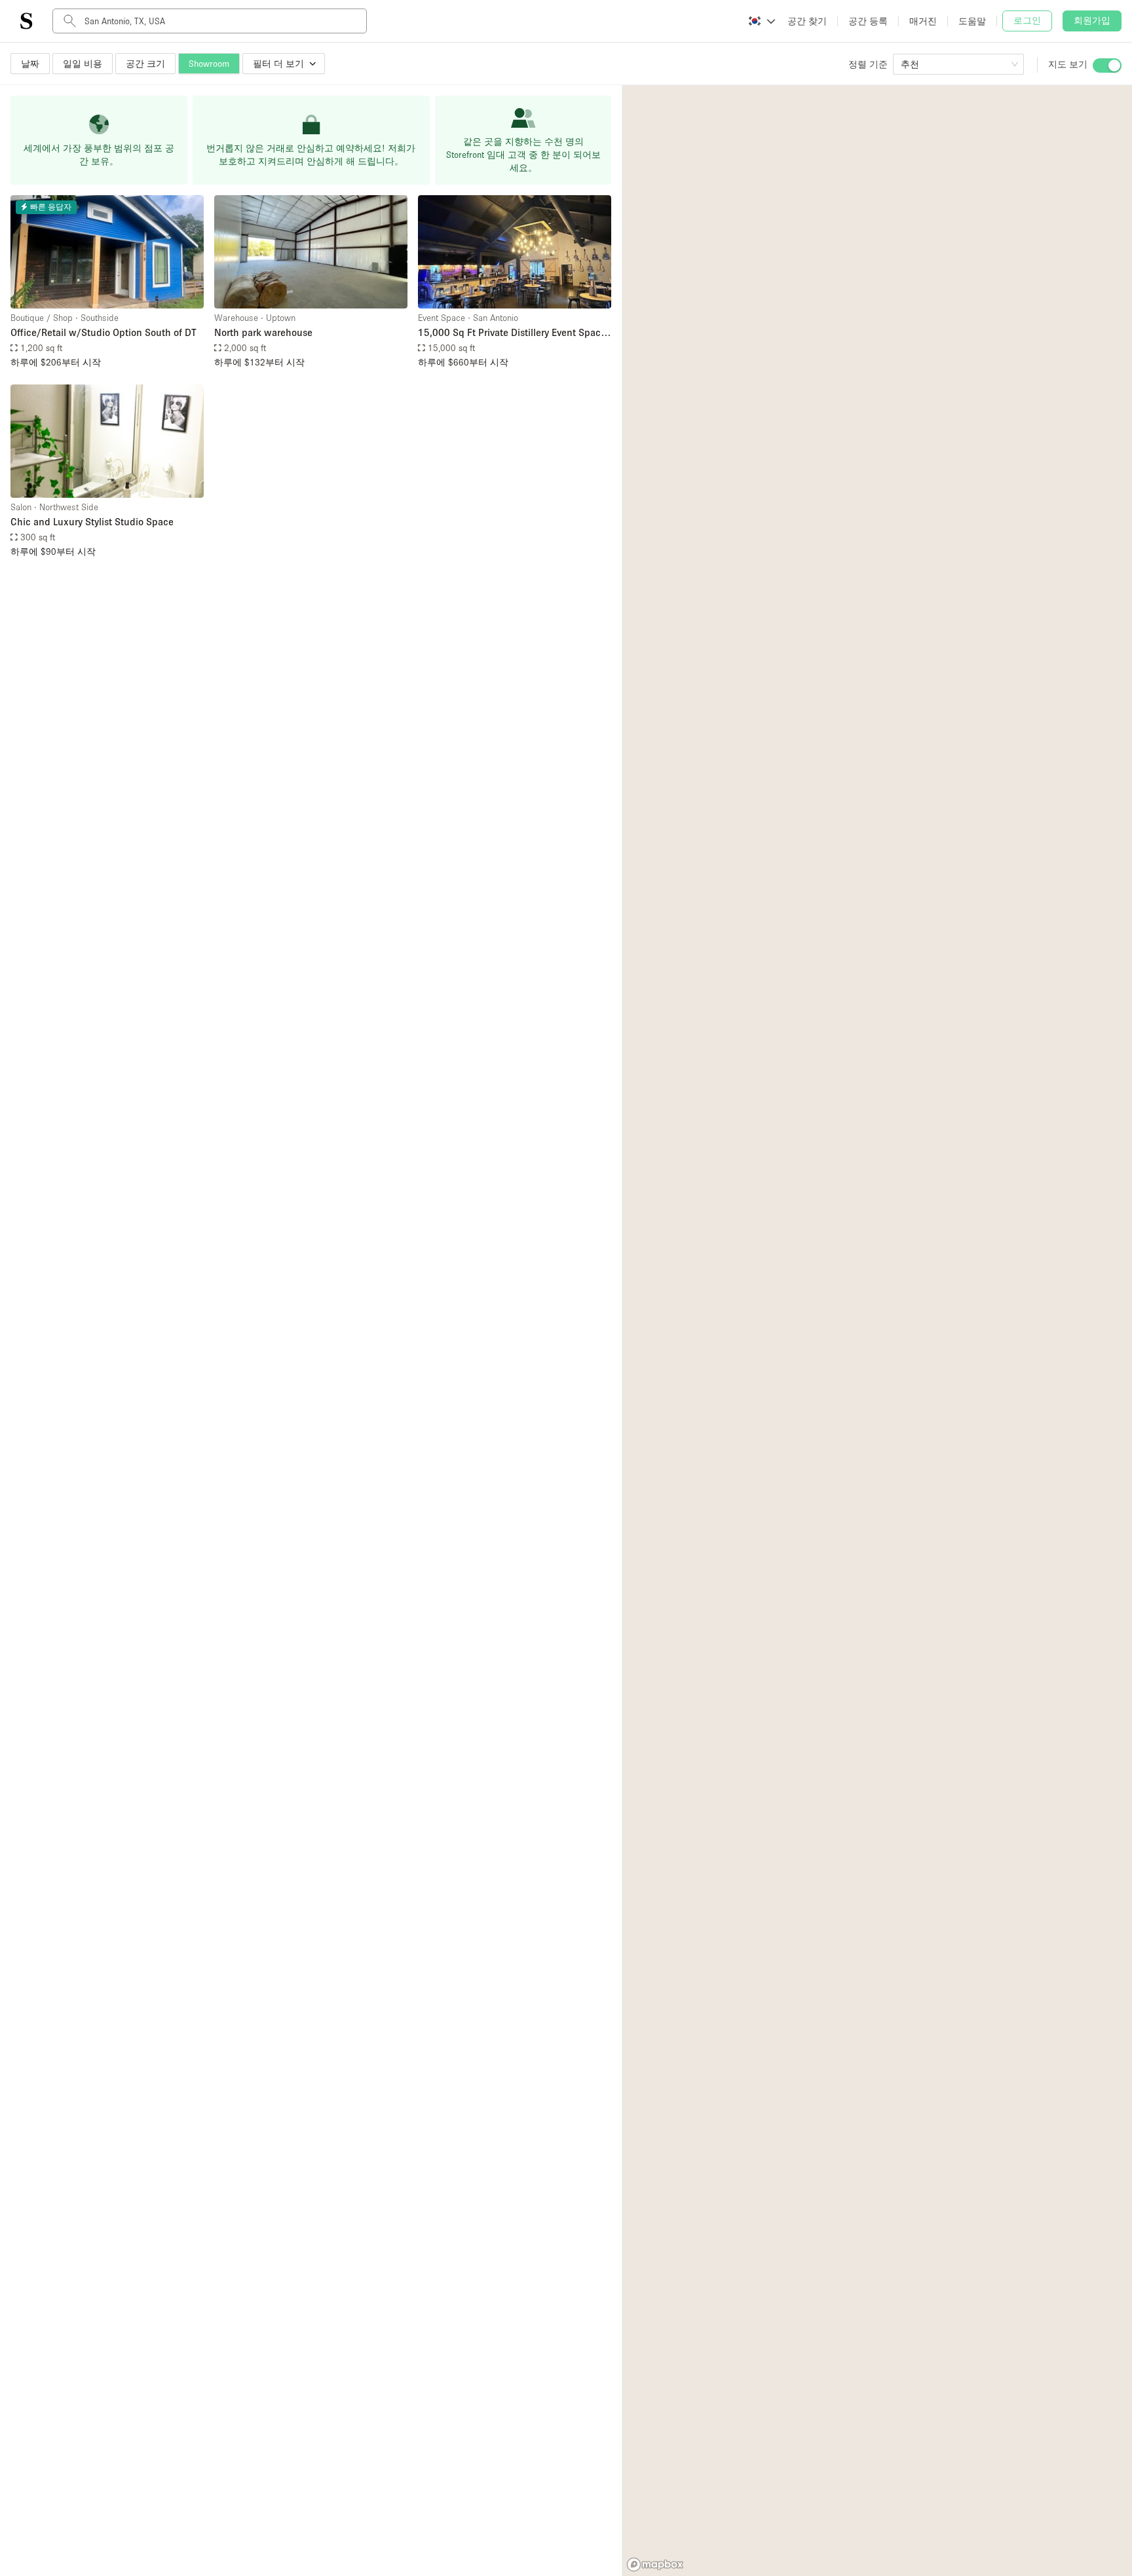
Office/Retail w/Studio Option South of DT (104, 332)
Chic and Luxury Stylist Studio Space (92, 521)
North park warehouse (263, 332)
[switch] (1107, 65)
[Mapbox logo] (655, 2565)
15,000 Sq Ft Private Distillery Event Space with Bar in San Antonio (512, 333)
